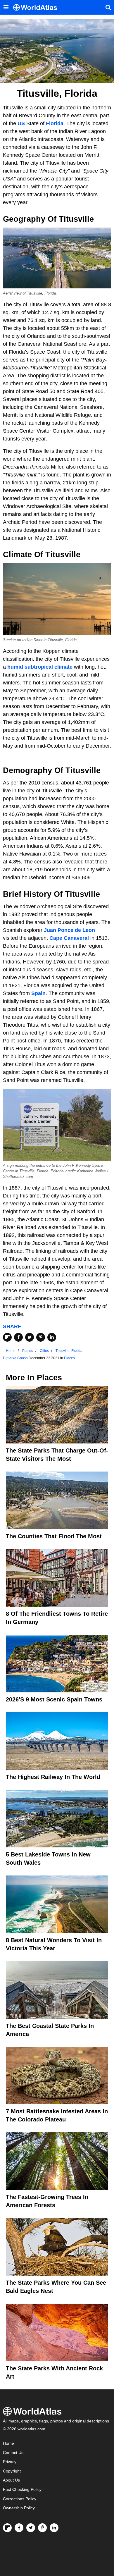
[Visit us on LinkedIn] (54, 2528)
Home (8, 2443)
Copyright (12, 2471)
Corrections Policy (20, 2499)
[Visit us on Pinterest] (42, 2528)
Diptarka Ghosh (15, 1358)
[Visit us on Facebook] (19, 2528)
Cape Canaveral (69, 938)
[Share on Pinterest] (41, 1337)
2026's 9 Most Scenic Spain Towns (54, 1699)
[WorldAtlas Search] (108, 7)
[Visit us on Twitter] (31, 2528)
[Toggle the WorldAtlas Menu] (6, 7)
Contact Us (13, 2453)
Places (69, 1358)
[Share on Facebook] (18, 1337)
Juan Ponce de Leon (69, 930)
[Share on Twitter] (30, 1337)
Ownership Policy (19, 2508)
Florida (55, 123)
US (21, 123)
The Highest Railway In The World (53, 1777)
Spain (38, 993)
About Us (11, 2480)
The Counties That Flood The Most (54, 1536)
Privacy (10, 2462)
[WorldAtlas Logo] (37, 7)
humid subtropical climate (40, 667)
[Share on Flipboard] (7, 1337)
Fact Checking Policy (22, 2490)
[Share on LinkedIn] (52, 1337)
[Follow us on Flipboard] (7, 2528)
